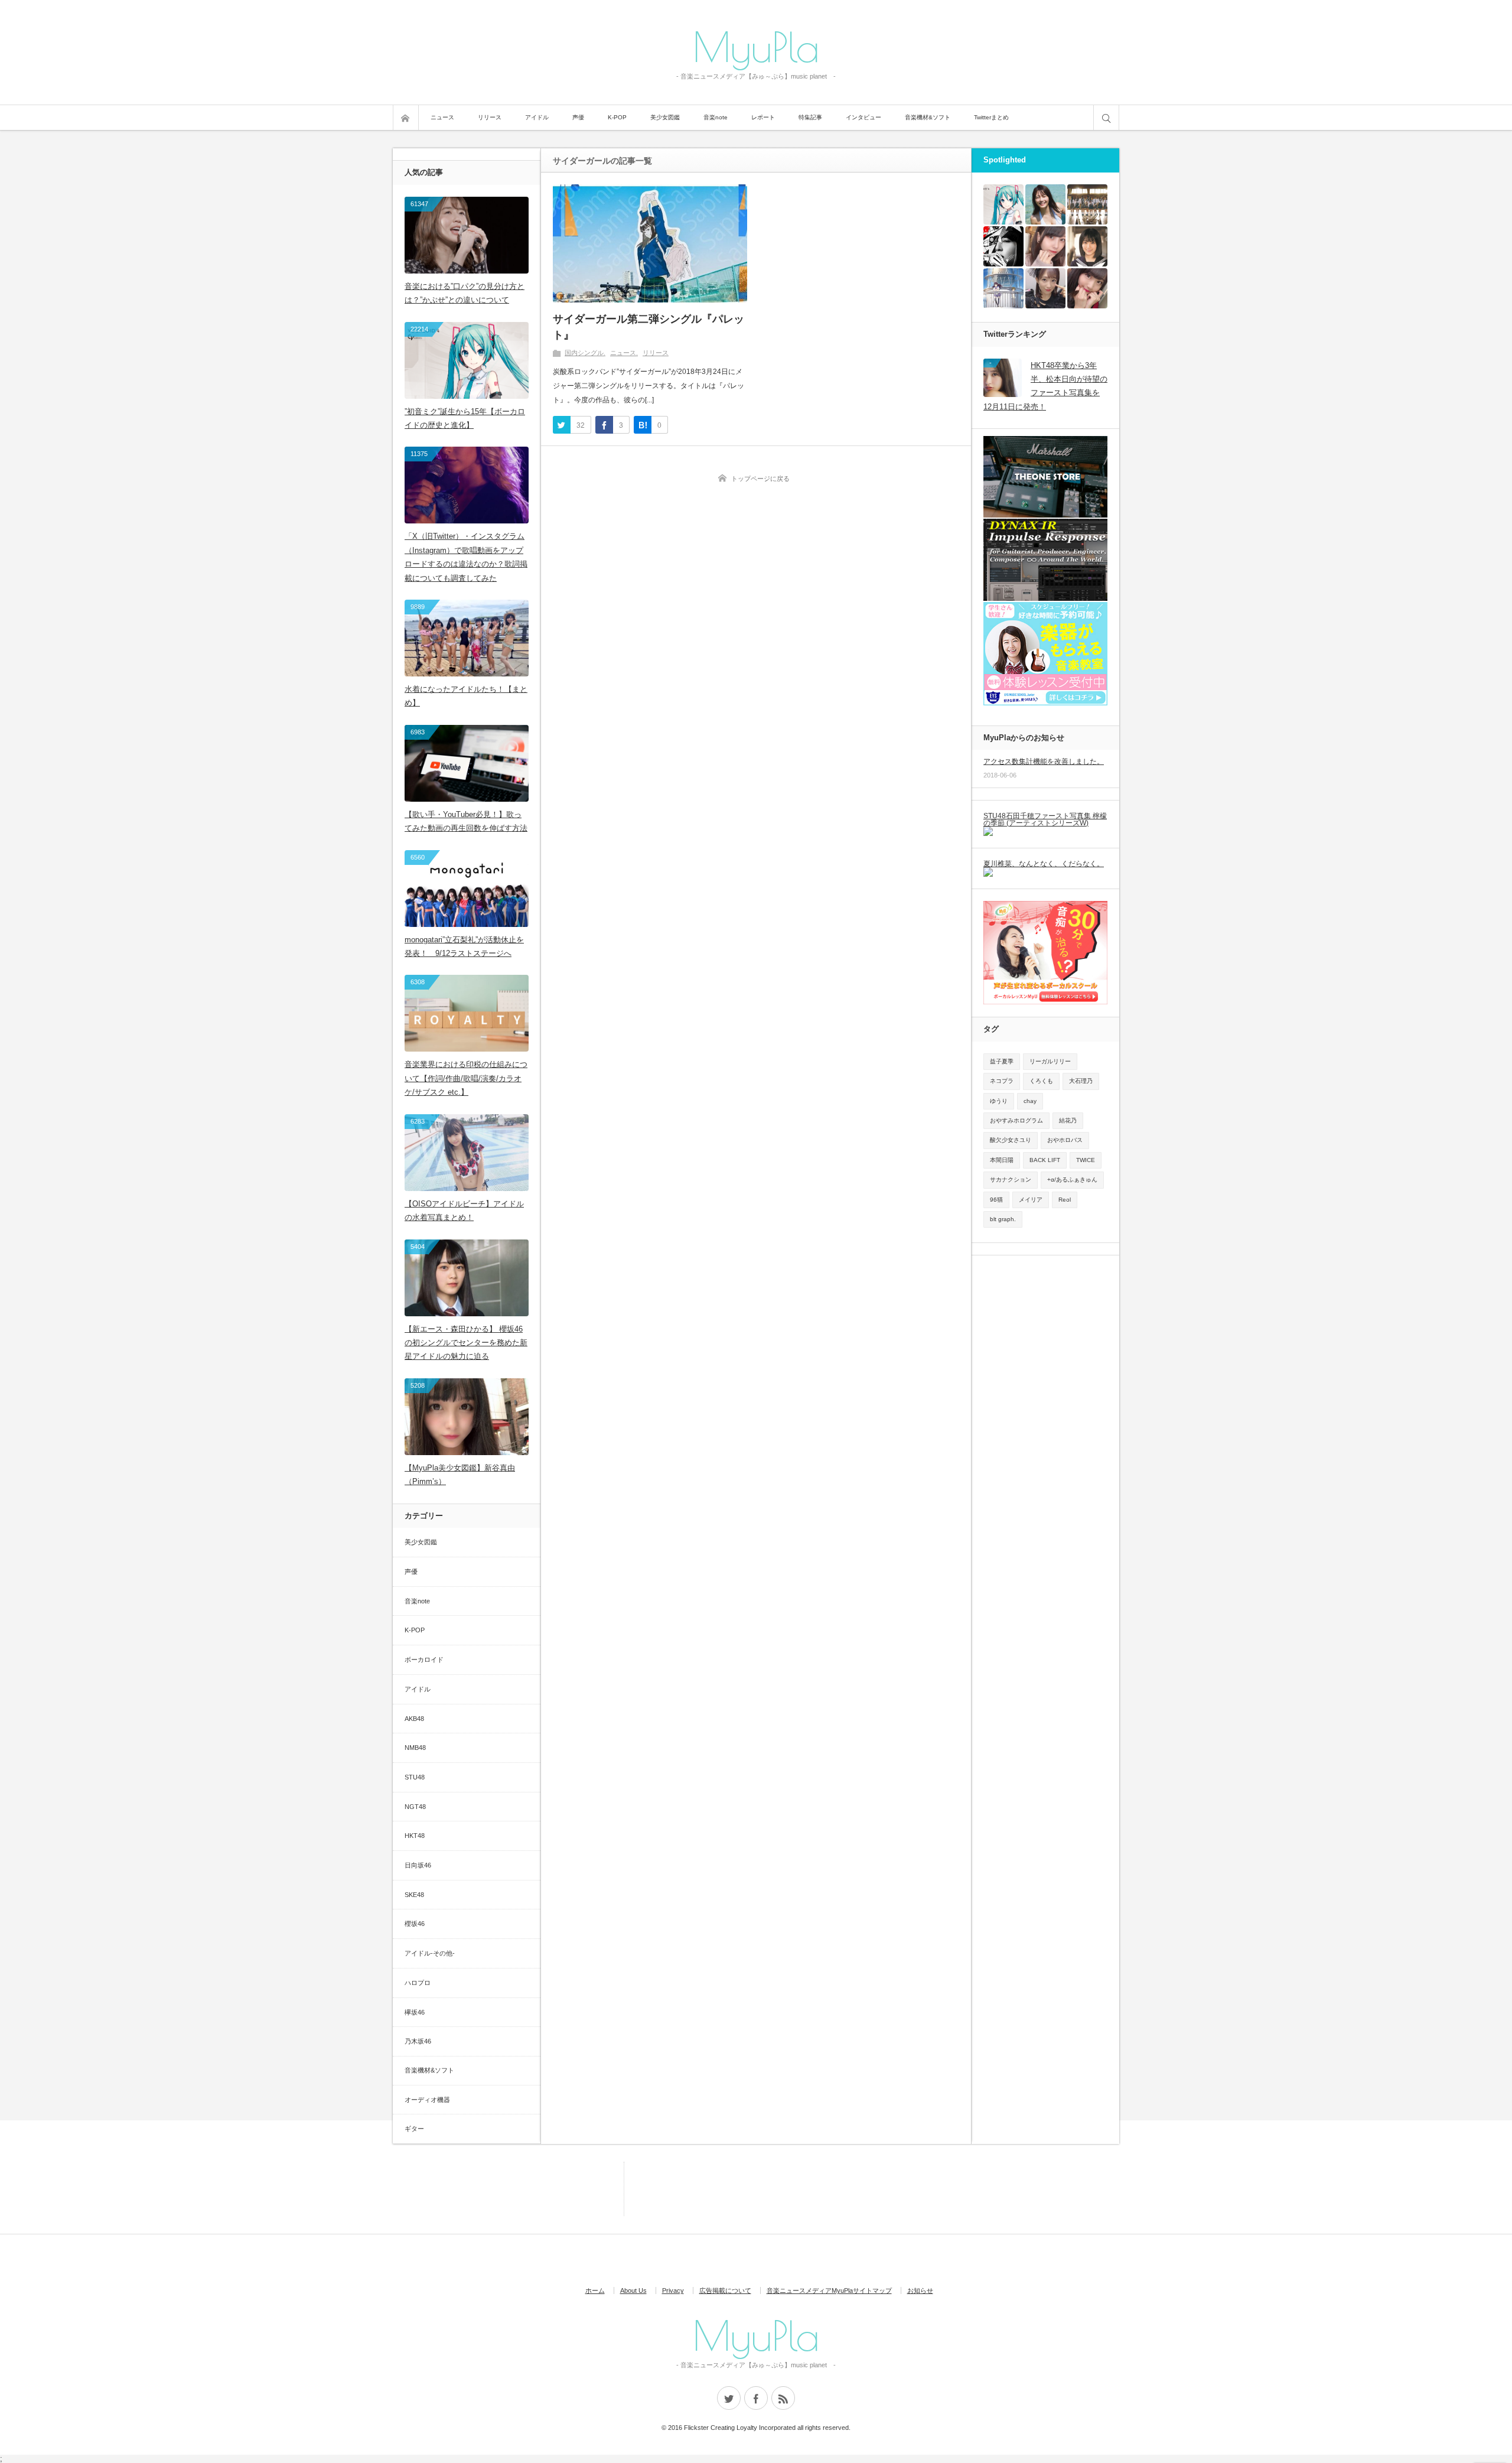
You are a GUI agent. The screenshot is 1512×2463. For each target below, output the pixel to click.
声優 (578, 117)
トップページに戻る (760, 479)
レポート (763, 117)
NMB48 (415, 1748)
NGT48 (415, 1807)
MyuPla (756, 46)
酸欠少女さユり (1011, 1140)
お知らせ (920, 2290)
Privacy (673, 2290)
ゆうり (999, 1101)
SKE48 (414, 1895)
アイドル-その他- (430, 1953)
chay (1030, 1101)
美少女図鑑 (665, 117)
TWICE (1086, 1160)
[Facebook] (756, 2398)
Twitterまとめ (991, 117)
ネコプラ (1002, 1081)
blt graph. (1003, 1219)
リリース (490, 117)
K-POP (617, 117)
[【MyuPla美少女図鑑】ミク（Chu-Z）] (1045, 288)
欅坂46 (415, 2012)
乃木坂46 (418, 2041)
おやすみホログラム (1016, 1120)
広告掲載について (725, 2290)
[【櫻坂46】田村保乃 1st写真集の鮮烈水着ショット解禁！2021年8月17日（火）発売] (1045, 204)
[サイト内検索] (1106, 118)
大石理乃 (1081, 1081)
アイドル (537, 117)
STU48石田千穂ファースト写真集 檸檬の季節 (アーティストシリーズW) (1045, 819)
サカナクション (1011, 1180)
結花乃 (1068, 1120)
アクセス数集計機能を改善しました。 (1044, 762)
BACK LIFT (1045, 1160)
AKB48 (414, 1719)
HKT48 (415, 1836)
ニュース (442, 117)
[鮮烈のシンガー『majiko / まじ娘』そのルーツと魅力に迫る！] (1003, 246)
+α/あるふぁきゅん (1072, 1180)
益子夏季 (1002, 1061)
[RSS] (783, 2398)
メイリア (1031, 1200)
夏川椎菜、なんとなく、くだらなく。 (1044, 864)
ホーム (595, 2290)
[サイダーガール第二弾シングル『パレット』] (650, 243)
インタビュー (863, 117)
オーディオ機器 (427, 2100)
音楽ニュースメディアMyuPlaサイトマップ (829, 2290)
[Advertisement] (570, 2188)
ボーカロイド (424, 1660)
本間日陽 (1002, 1160)
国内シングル (584, 353)
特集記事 (810, 117)
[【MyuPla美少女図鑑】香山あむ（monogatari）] (1087, 288)
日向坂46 (418, 1865)
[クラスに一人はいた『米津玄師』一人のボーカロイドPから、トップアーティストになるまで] (1003, 288)
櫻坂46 (415, 1924)
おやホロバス (1065, 1140)
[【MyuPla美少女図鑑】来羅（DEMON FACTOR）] (1045, 246)
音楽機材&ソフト (928, 117)
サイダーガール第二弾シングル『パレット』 (649, 327)
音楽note (716, 117)
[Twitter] (729, 2398)
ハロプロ (418, 1983)
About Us (633, 2290)
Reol (1065, 1200)
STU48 (415, 1777)
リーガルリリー (1050, 1061)
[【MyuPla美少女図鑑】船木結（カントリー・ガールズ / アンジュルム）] (1087, 246)
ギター (414, 2129)
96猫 (996, 1200)
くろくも (1041, 1081)
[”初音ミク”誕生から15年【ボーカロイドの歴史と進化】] (1003, 204)
